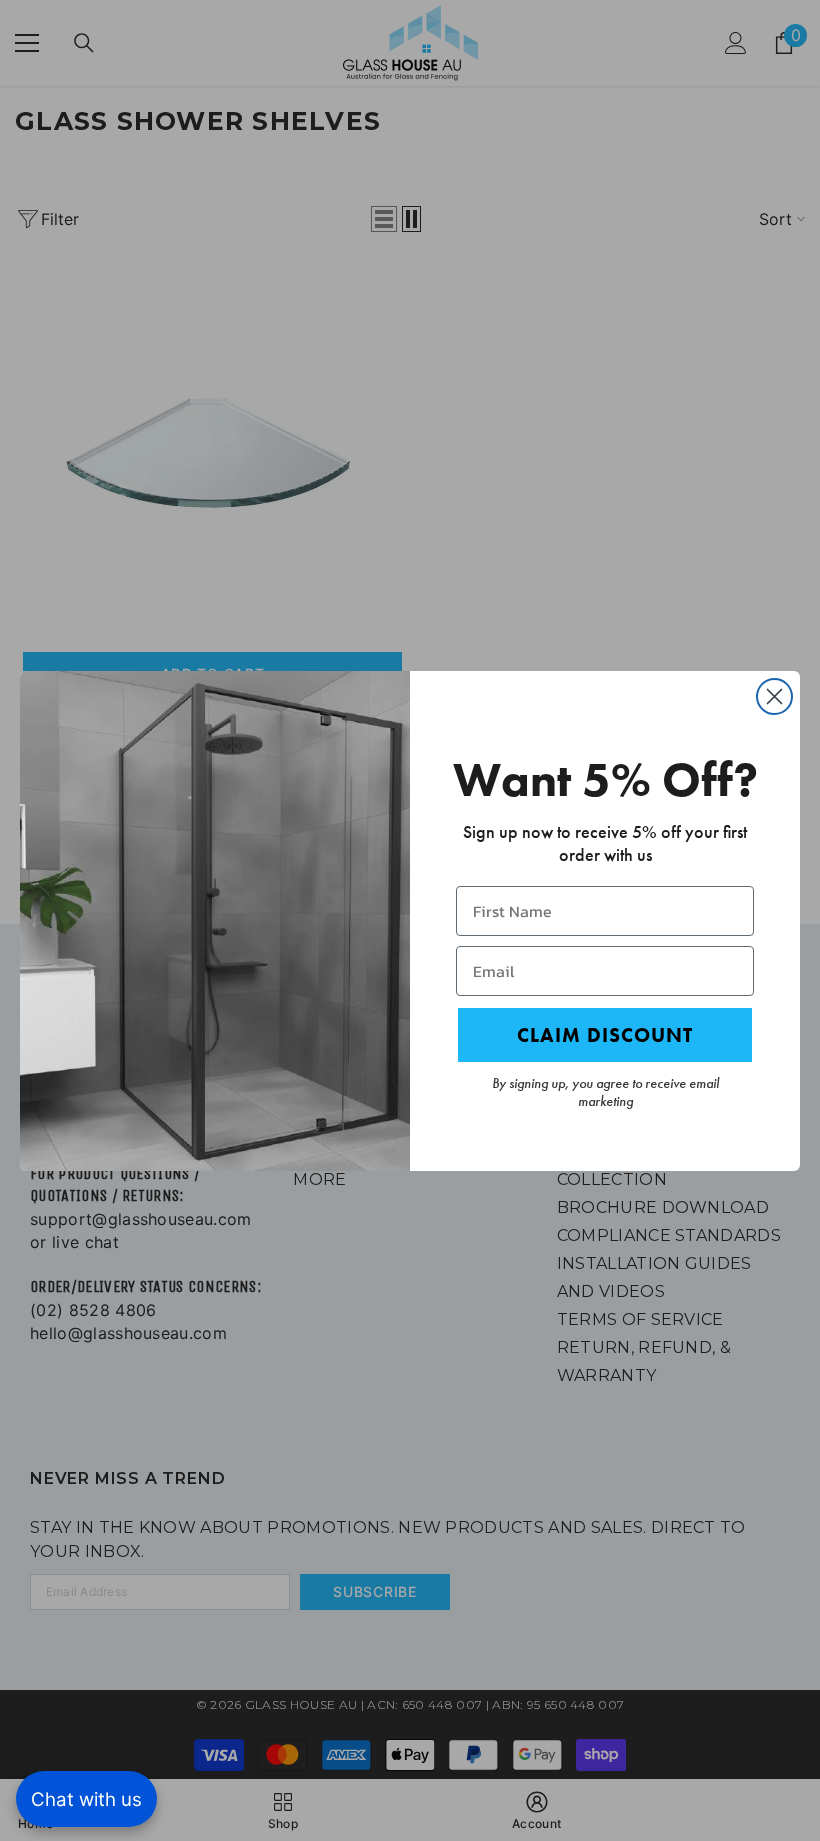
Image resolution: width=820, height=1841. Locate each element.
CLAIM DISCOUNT (605, 1035)
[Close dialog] (774, 696)
